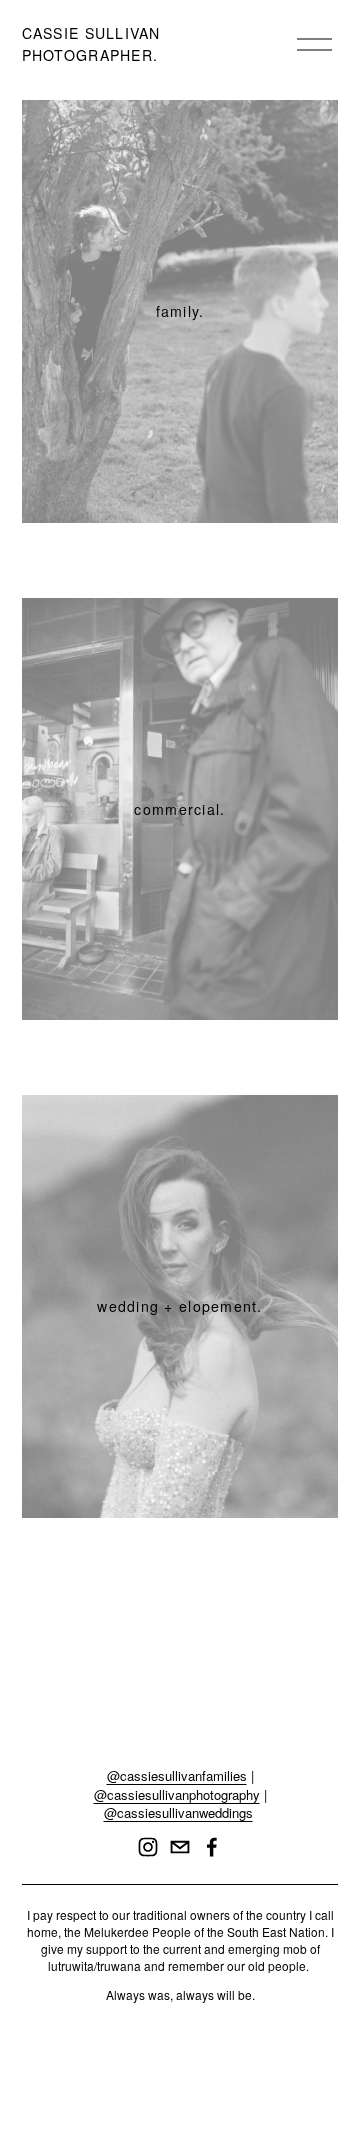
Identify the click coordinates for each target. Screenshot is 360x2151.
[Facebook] (212, 1847)
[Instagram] (148, 1847)
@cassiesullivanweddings (178, 1813)
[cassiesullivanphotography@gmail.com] (180, 1847)
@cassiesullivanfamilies (177, 1776)
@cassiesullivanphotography (177, 1795)
